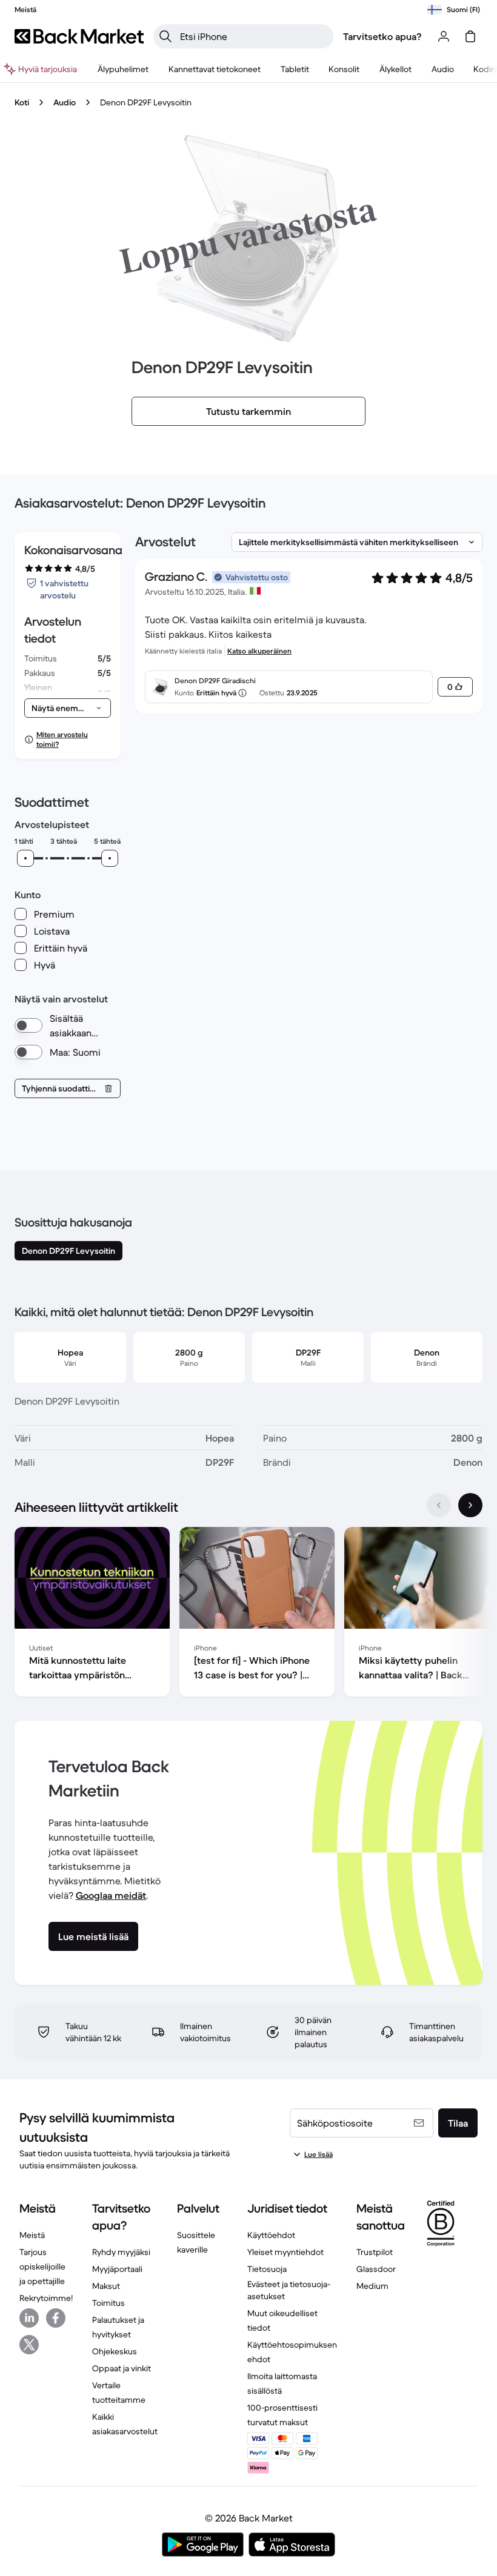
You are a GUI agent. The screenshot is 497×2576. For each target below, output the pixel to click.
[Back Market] (79, 36)
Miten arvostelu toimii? (62, 739)
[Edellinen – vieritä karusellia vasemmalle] (439, 1505)
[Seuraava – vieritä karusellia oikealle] (470, 1505)
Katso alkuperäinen (259, 651)
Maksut (106, 2286)
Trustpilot (375, 2252)
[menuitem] (123, 69)
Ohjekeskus (115, 2351)
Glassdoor (376, 2269)
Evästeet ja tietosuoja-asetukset (289, 2290)
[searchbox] (253, 36)
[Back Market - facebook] (56, 2318)
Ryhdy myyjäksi (121, 2252)
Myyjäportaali (117, 2269)
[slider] (25, 858)
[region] (248, 1614)
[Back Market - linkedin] (29, 2318)
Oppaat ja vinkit (122, 2368)
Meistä (32, 2235)
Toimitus (108, 2303)
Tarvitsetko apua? (382, 36)
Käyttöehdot (271, 2235)
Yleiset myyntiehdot (285, 2252)
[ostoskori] (470, 36)
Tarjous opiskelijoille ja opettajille (42, 2266)
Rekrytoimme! (46, 2298)
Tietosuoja (267, 2269)
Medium (372, 2286)
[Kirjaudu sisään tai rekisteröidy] (444, 36)
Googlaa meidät (111, 1895)
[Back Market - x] (29, 2345)
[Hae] (165, 36)
